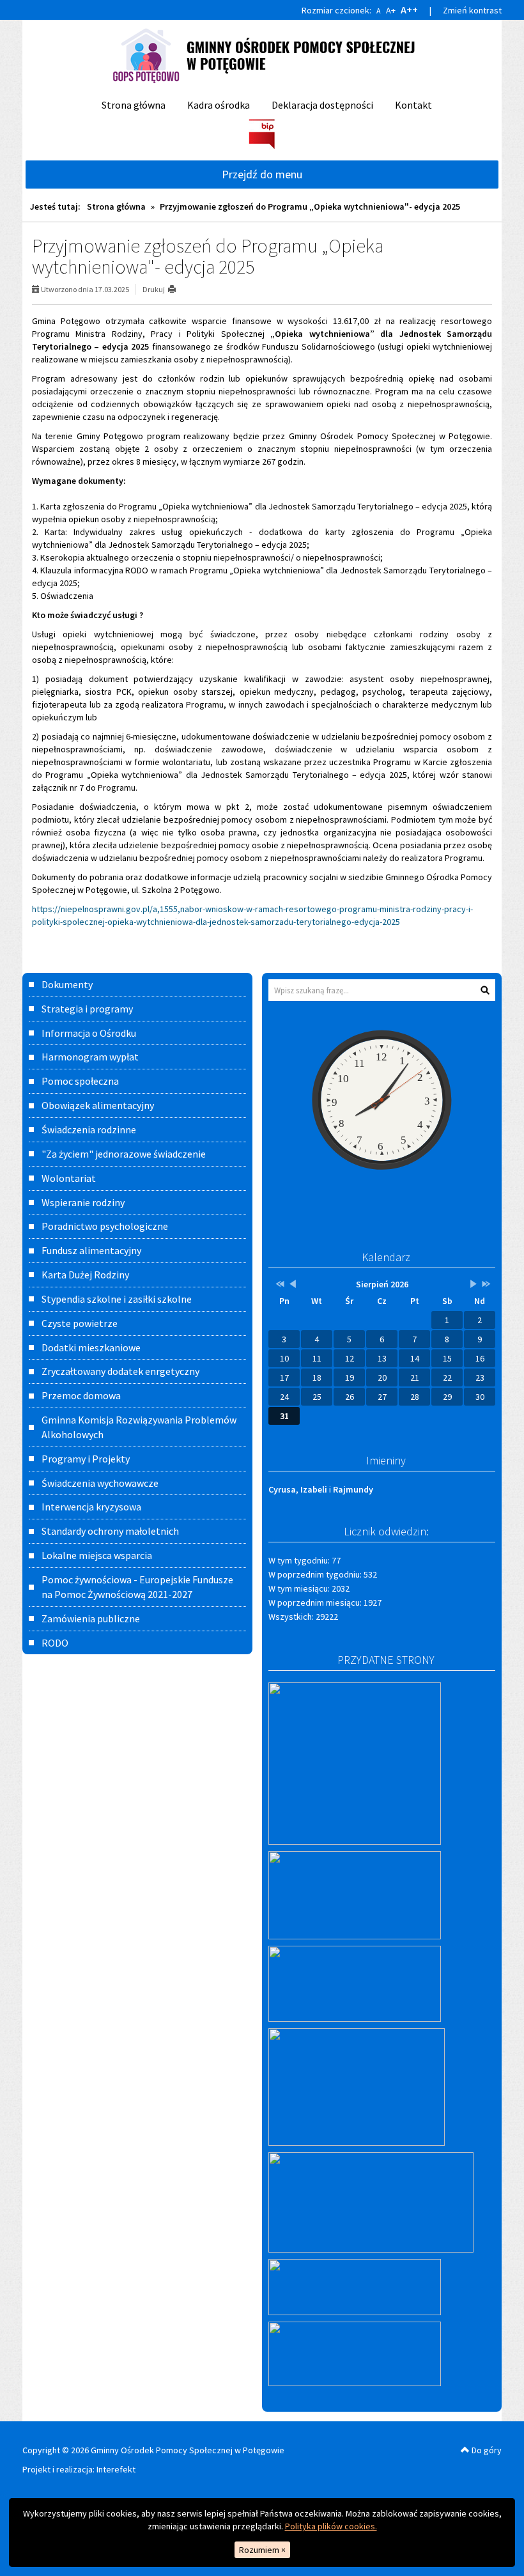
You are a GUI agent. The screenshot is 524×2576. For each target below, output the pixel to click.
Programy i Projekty (86, 1459)
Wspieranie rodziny (83, 1202)
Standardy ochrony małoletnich (110, 1531)
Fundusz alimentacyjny (91, 1250)
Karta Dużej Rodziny (85, 1275)
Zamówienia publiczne (91, 1618)
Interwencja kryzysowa (91, 1507)
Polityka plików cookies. (331, 2526)
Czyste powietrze (80, 1323)
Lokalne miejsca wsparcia (97, 1555)
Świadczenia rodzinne (89, 1129)
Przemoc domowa (81, 1395)
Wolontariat (69, 1178)
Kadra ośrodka (219, 105)
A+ (391, 10)
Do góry (486, 2450)
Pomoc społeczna (80, 1081)
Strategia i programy (87, 1009)
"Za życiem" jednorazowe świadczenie (124, 1154)
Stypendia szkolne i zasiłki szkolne (117, 1299)
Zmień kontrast (472, 10)
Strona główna (134, 105)
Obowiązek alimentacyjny (98, 1105)
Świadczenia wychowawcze (100, 1483)
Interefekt (116, 2469)
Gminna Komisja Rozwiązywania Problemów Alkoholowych (139, 1427)
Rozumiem (262, 2550)
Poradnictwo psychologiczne (105, 1226)
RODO (55, 1643)
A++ (409, 10)
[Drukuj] (177, 289)
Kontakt (413, 105)
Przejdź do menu (262, 174)
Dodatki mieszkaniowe (91, 1347)
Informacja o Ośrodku (89, 1033)
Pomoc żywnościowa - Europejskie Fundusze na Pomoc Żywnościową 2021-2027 (137, 1587)
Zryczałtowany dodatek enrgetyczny (120, 1371)
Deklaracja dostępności (322, 105)
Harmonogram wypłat (90, 1057)
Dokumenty (67, 984)
